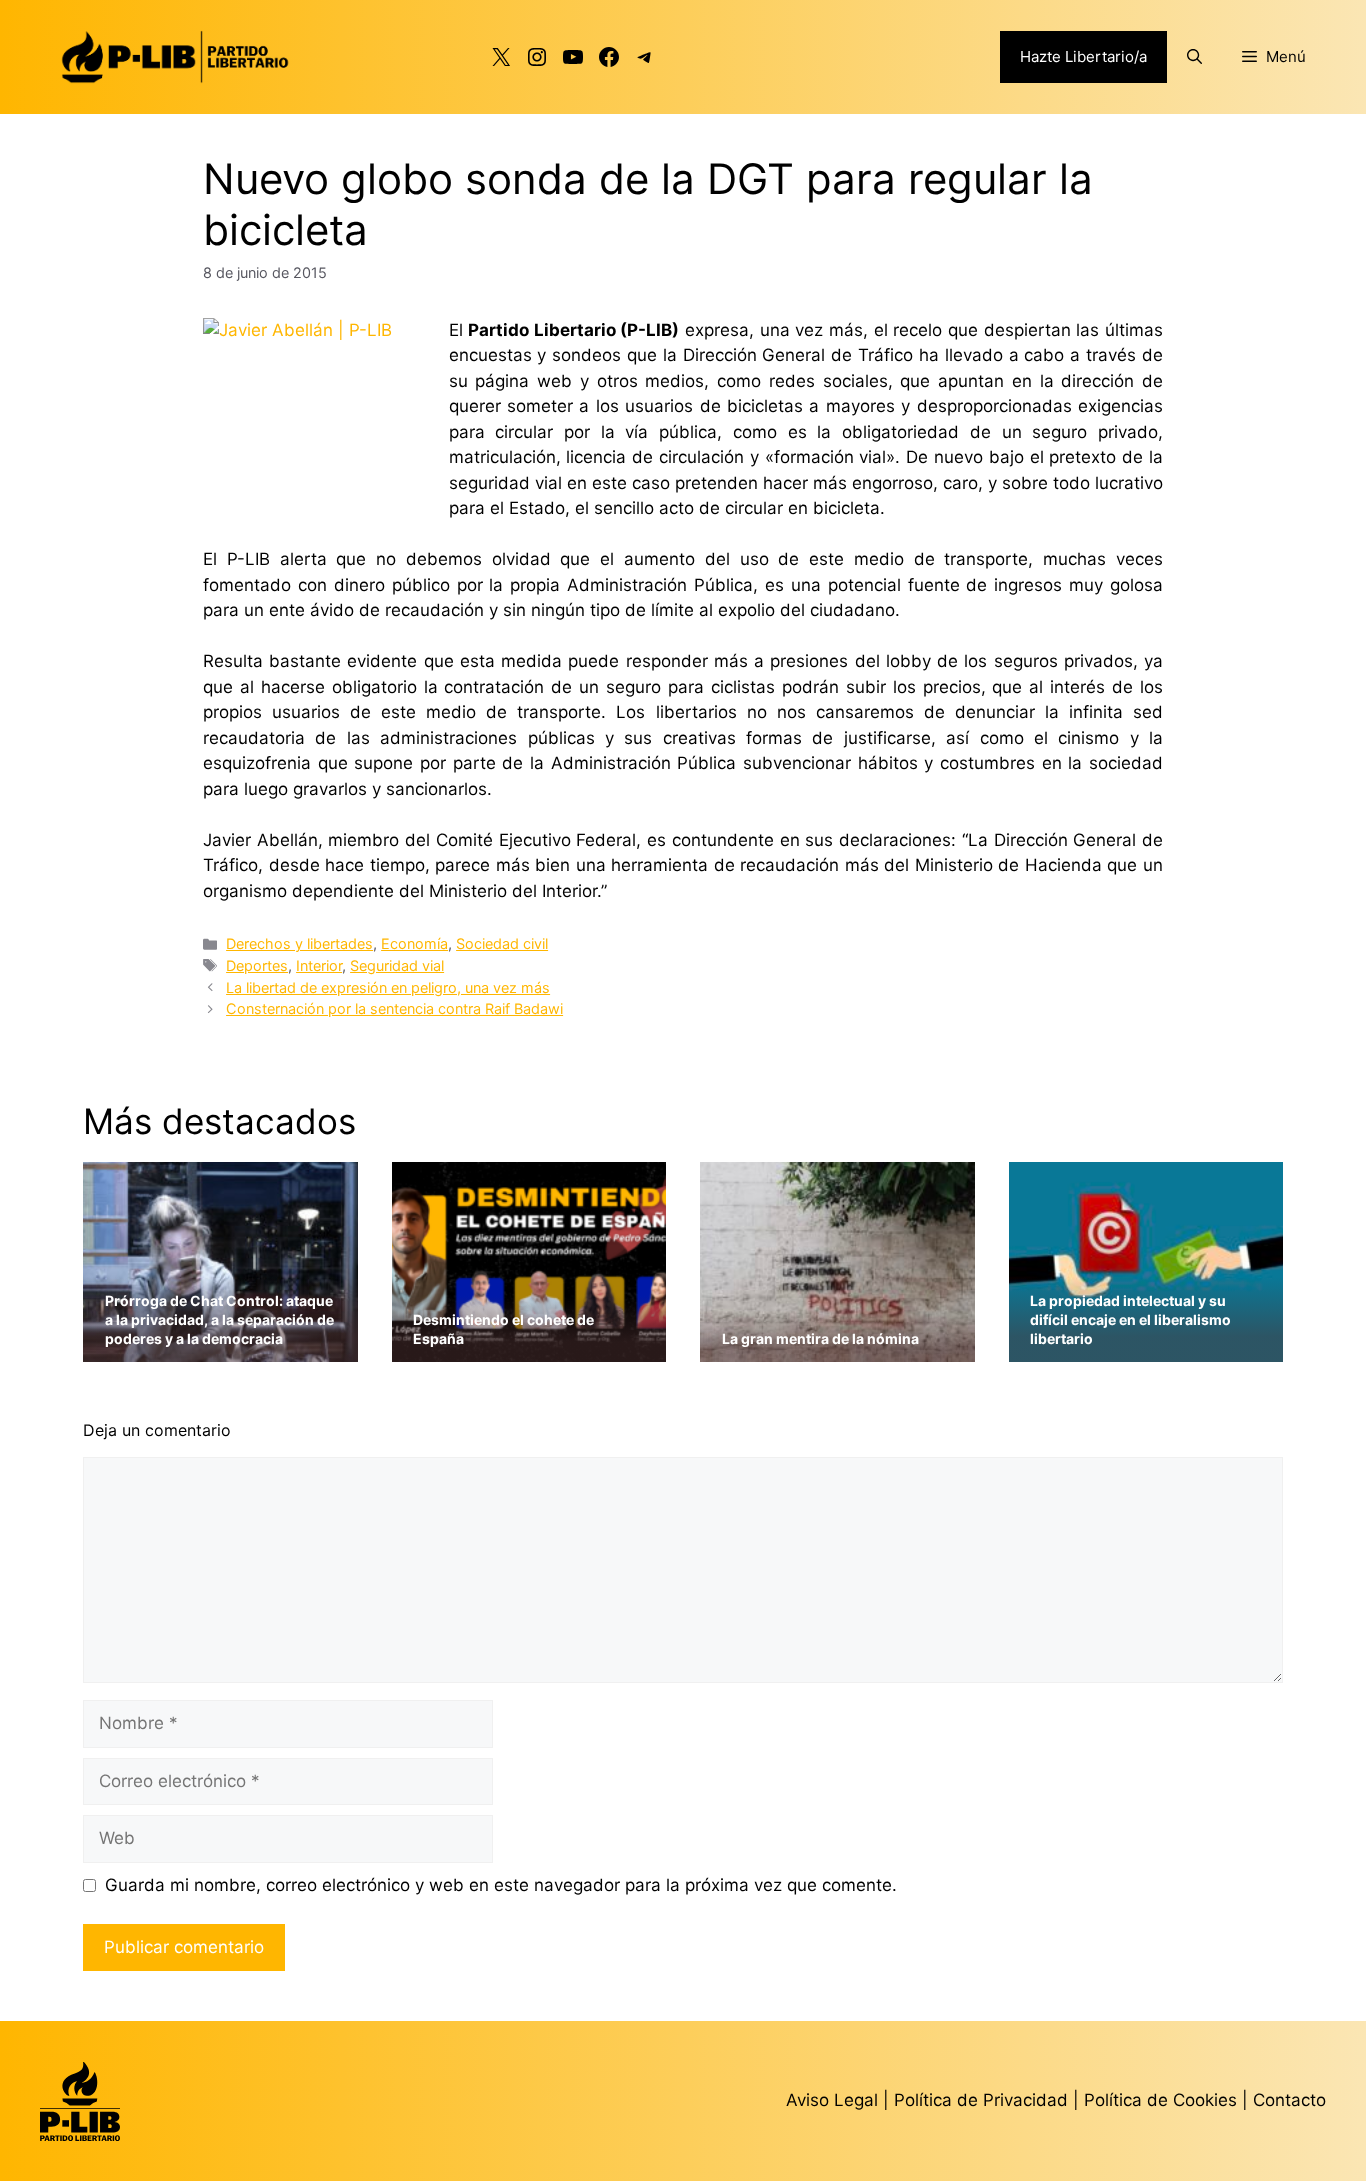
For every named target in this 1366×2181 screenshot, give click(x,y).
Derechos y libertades (299, 943)
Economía (414, 943)
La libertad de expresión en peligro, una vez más (388, 987)
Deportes (257, 965)
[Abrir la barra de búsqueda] (1194, 57)
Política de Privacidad (983, 2100)
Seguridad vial (397, 965)
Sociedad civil (502, 943)
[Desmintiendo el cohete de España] (529, 1348)
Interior (319, 965)
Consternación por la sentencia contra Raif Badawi (394, 1008)
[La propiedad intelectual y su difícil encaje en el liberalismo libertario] (1146, 1348)
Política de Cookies (1160, 2100)
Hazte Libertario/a (1083, 56)
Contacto (1289, 2100)
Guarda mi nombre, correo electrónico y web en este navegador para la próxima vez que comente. (501, 1885)
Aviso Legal (832, 2100)
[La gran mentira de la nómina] (837, 1348)
